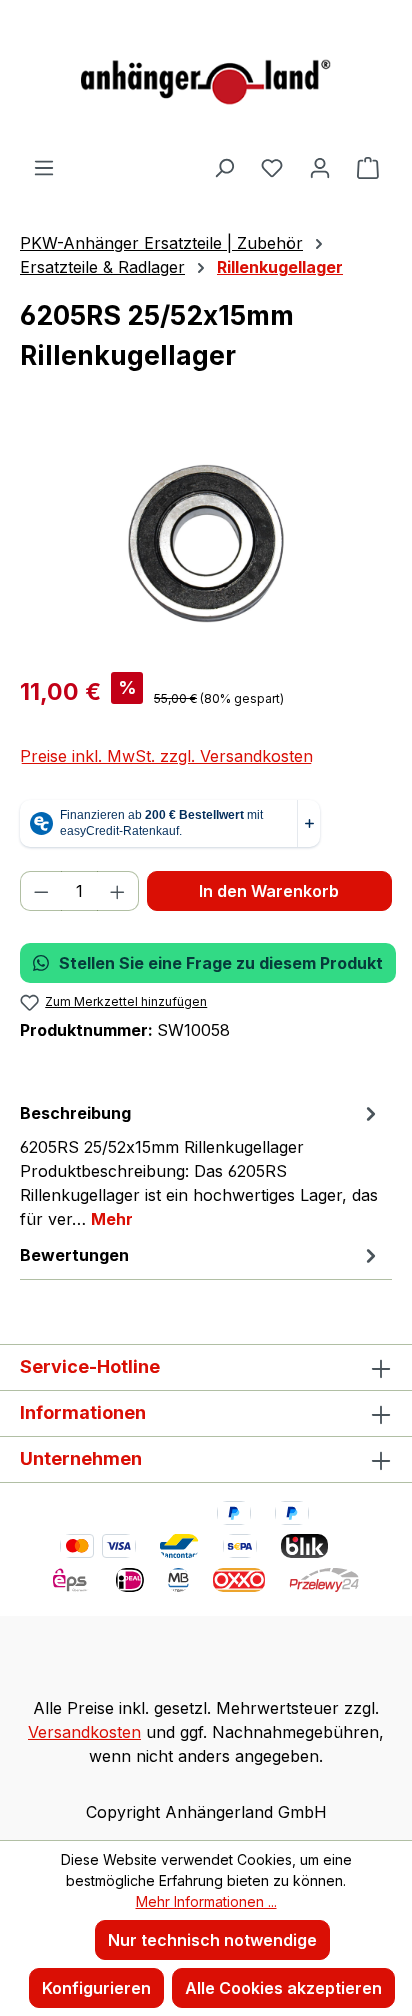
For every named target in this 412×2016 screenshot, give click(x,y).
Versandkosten (84, 1732)
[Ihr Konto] (320, 167)
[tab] (201, 1165)
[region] (206, 543)
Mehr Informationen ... (206, 1901)
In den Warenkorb (269, 891)
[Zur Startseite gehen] (206, 77)
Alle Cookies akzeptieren (283, 1988)
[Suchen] (224, 167)
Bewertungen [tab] (74, 1255)
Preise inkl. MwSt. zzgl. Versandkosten (166, 756)
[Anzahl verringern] (41, 891)
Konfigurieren (96, 1988)
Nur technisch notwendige (212, 1940)
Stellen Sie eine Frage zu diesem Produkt (221, 963)
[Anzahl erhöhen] (118, 891)
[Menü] (44, 167)
